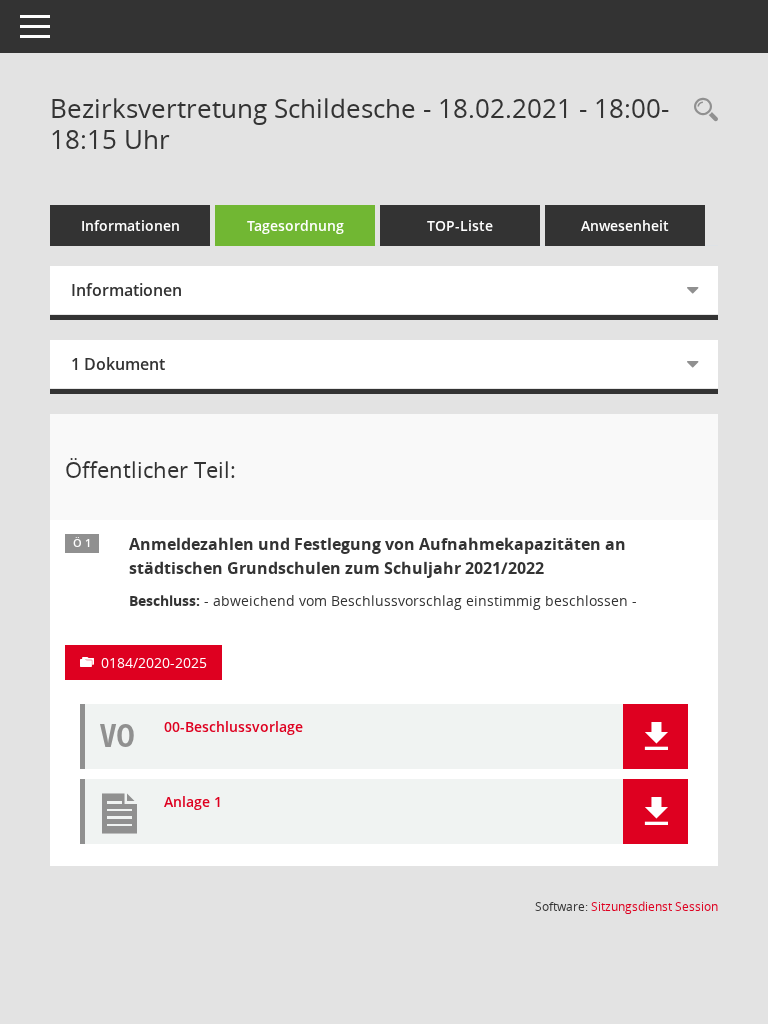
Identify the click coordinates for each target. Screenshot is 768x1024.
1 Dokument (118, 364)
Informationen (130, 225)
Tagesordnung (295, 225)
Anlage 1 (193, 802)
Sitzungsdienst (654, 906)
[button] (655, 736)
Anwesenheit (625, 225)
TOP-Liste (460, 225)
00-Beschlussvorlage (233, 727)
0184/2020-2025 (154, 662)
